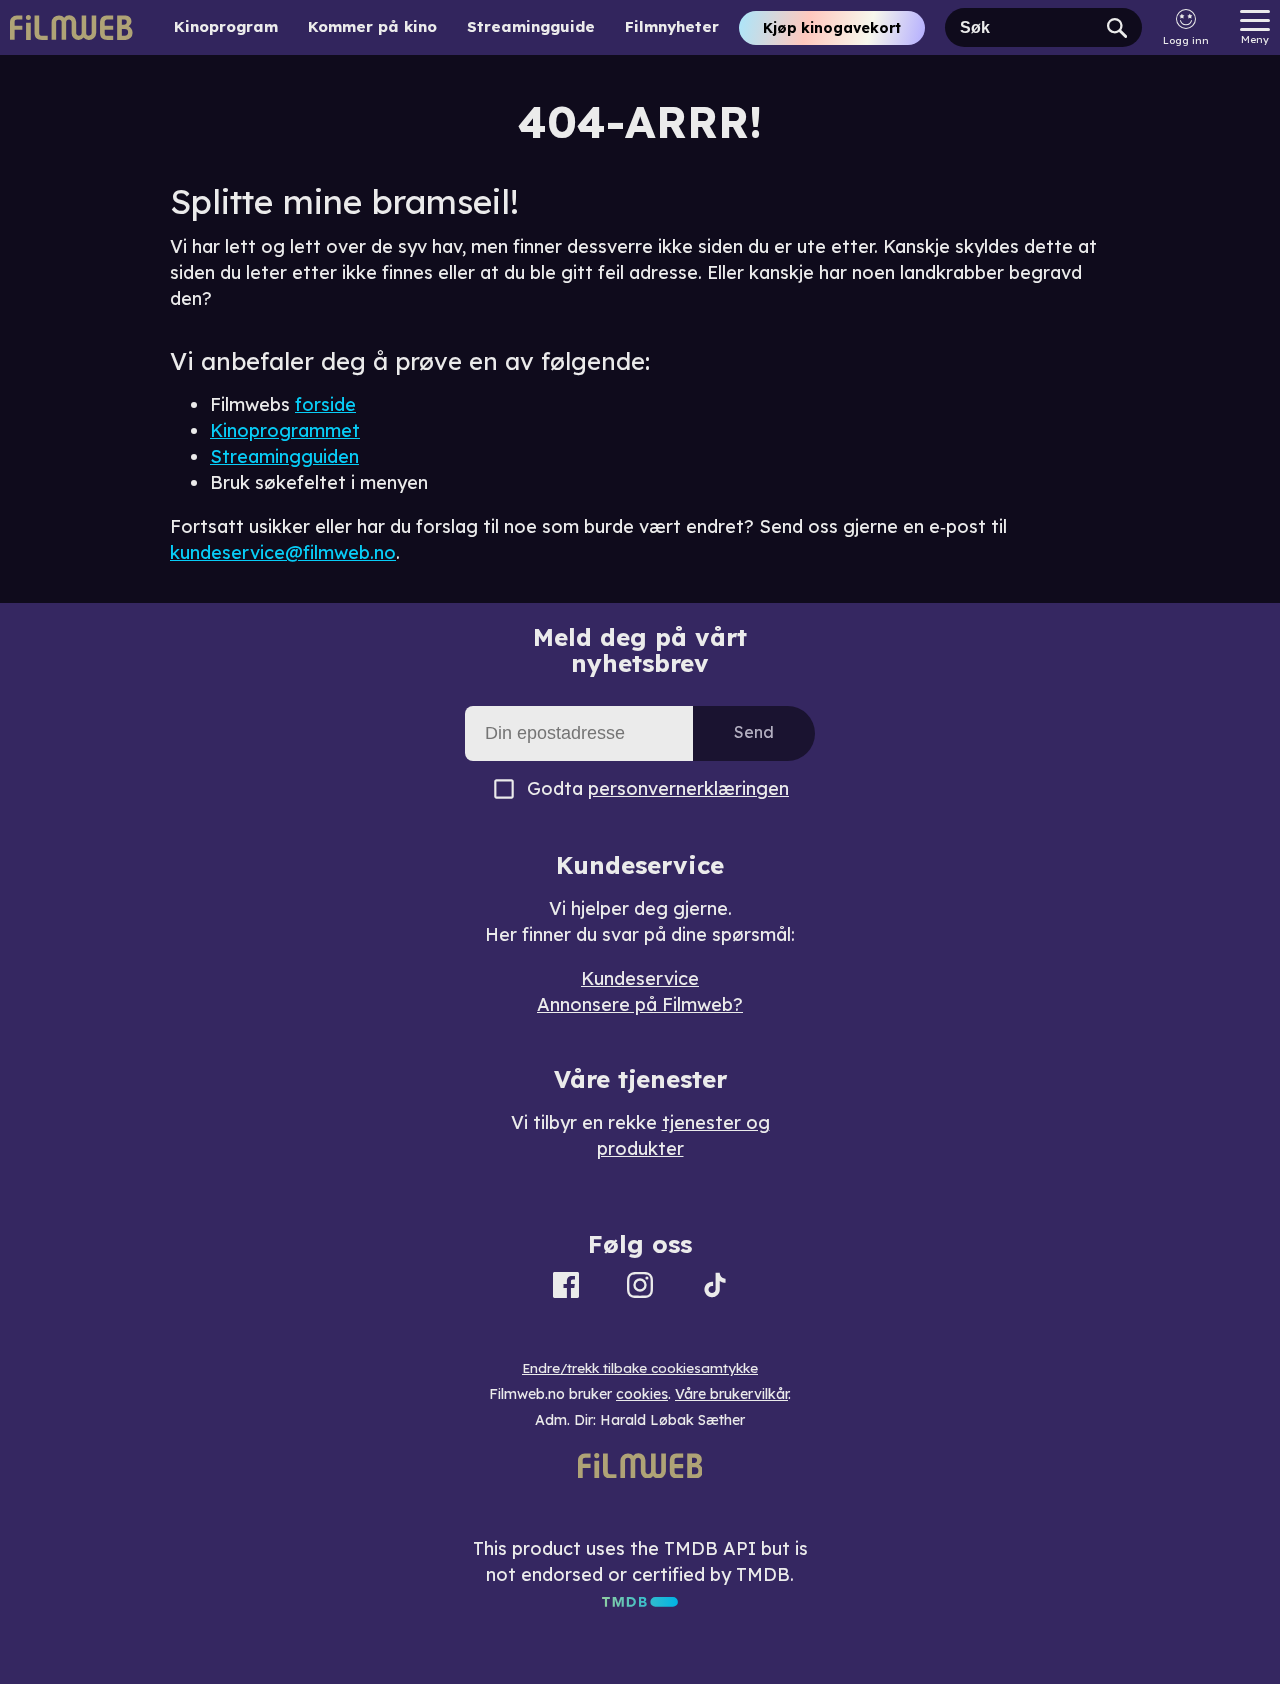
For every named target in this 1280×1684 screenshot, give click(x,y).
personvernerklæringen (688, 788)
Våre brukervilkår (731, 1394)
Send (754, 732)
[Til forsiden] (72, 27)
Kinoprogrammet (285, 430)
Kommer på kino (372, 26)
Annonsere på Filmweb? (640, 1004)
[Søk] (1117, 27)
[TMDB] (640, 1600)
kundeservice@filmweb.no (283, 552)
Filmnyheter (672, 26)
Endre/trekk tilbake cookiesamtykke (640, 1368)
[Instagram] (640, 1288)
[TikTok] (715, 1288)
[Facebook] (566, 1288)
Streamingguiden (284, 456)
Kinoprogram (226, 26)
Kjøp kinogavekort (832, 28)
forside (325, 404)
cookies (642, 1394)
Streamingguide (531, 26)
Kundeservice (640, 978)
